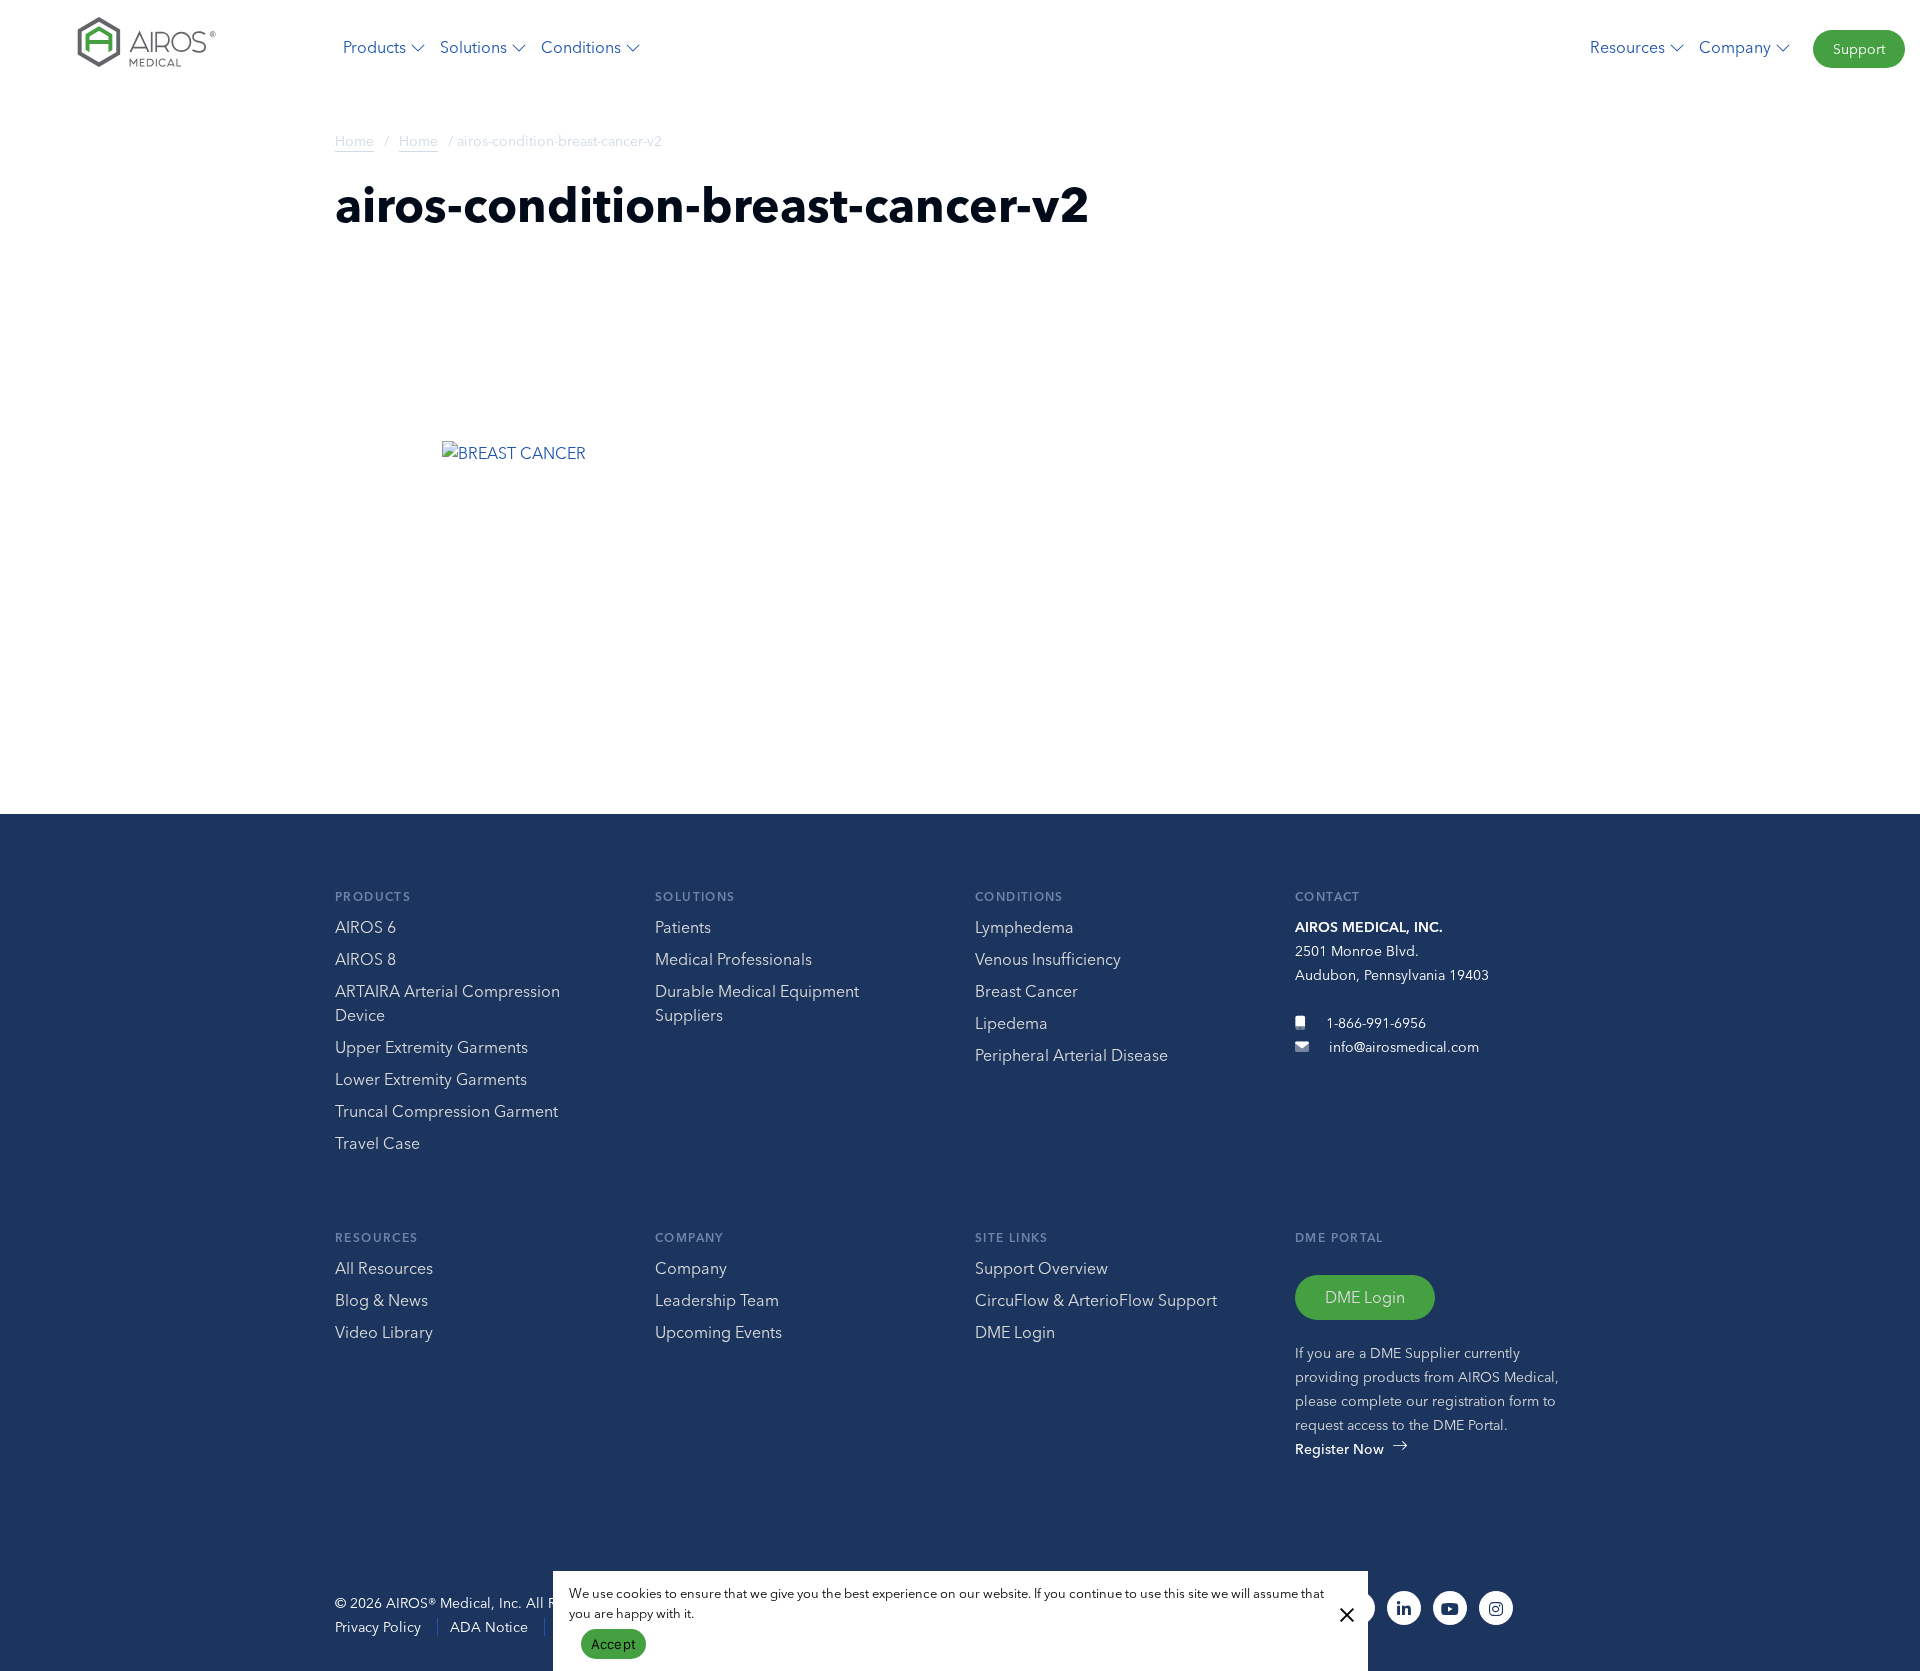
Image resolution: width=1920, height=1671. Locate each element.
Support (1859, 49)
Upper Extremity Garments (431, 1047)
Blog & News (381, 1300)
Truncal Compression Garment (446, 1111)
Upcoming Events (718, 1332)
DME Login (1015, 1332)
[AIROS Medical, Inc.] (160, 47)
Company (689, 1237)
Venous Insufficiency (1048, 959)
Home (354, 141)
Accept (614, 1644)
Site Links (1012, 1237)
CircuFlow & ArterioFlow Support (1096, 1300)
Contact (1328, 896)
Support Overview (1041, 1268)
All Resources (384, 1268)
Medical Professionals (733, 959)
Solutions (695, 896)
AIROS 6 (365, 927)
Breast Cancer (1026, 991)
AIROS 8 (365, 959)
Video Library (384, 1332)
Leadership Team (717, 1300)
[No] (1346, 1613)
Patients (683, 927)
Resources (376, 1237)
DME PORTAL (1339, 1237)
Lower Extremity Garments (431, 1079)
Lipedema (1011, 1023)
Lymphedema (1024, 927)
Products (373, 896)
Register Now (1339, 1449)
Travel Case (377, 1143)
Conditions (1019, 896)
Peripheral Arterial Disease (1071, 1055)
